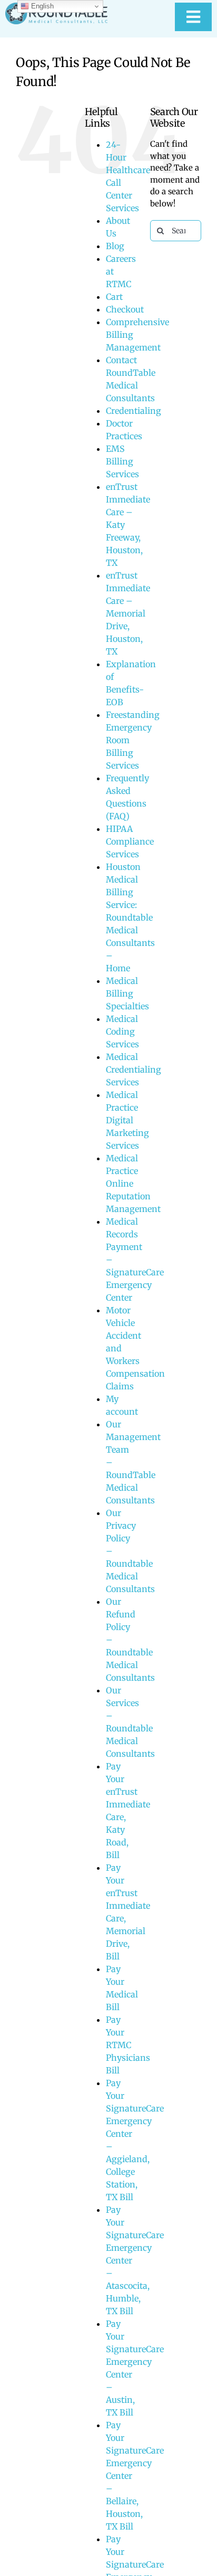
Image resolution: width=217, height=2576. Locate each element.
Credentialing (134, 411)
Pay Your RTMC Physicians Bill (128, 2045)
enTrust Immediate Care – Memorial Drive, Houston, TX (128, 613)
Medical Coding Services (122, 1031)
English (41, 6)
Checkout (125, 309)
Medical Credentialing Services (134, 1069)
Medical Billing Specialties (127, 993)
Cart (114, 297)
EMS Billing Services (122, 461)
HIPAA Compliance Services (130, 841)
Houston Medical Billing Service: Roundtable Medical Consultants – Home (130, 917)
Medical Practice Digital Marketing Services (127, 1120)
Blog (115, 246)
